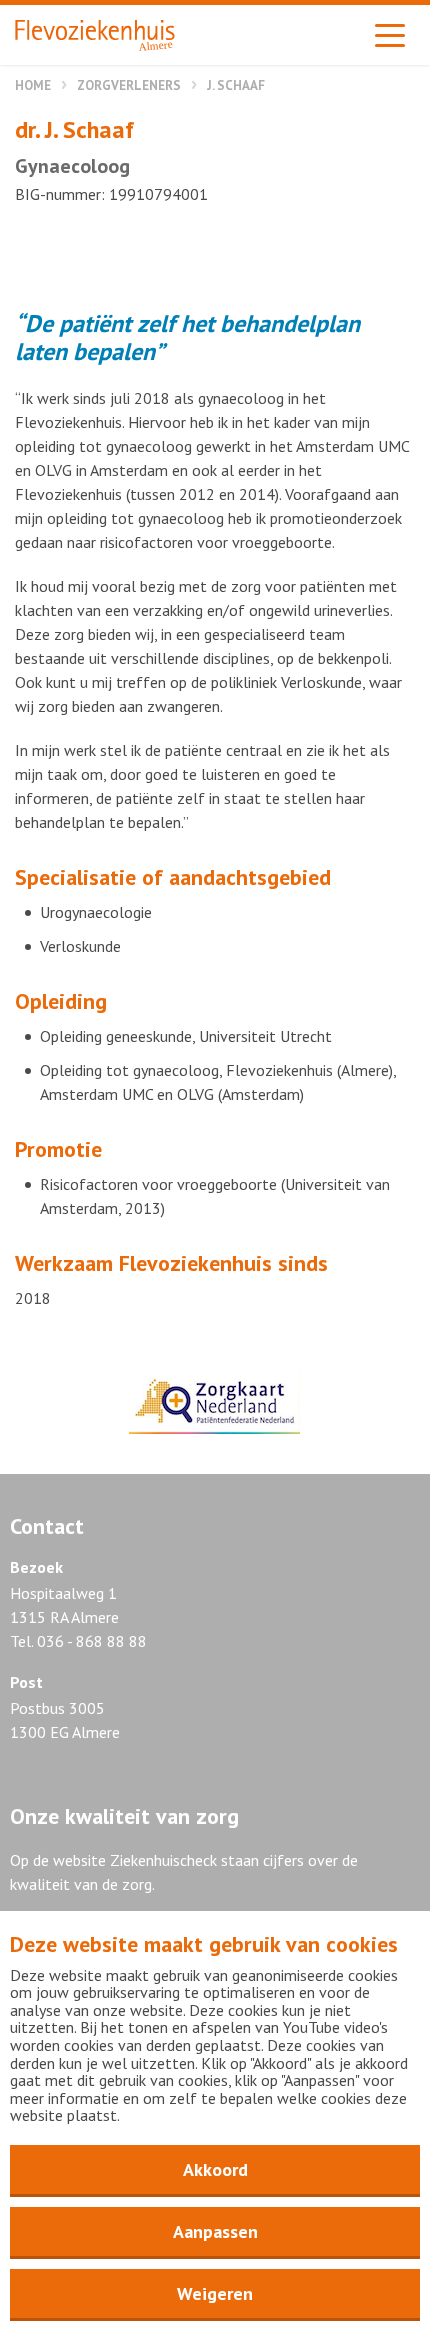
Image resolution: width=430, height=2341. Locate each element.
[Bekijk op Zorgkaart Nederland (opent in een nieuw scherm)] (214, 1402)
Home (33, 85)
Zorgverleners (129, 85)
